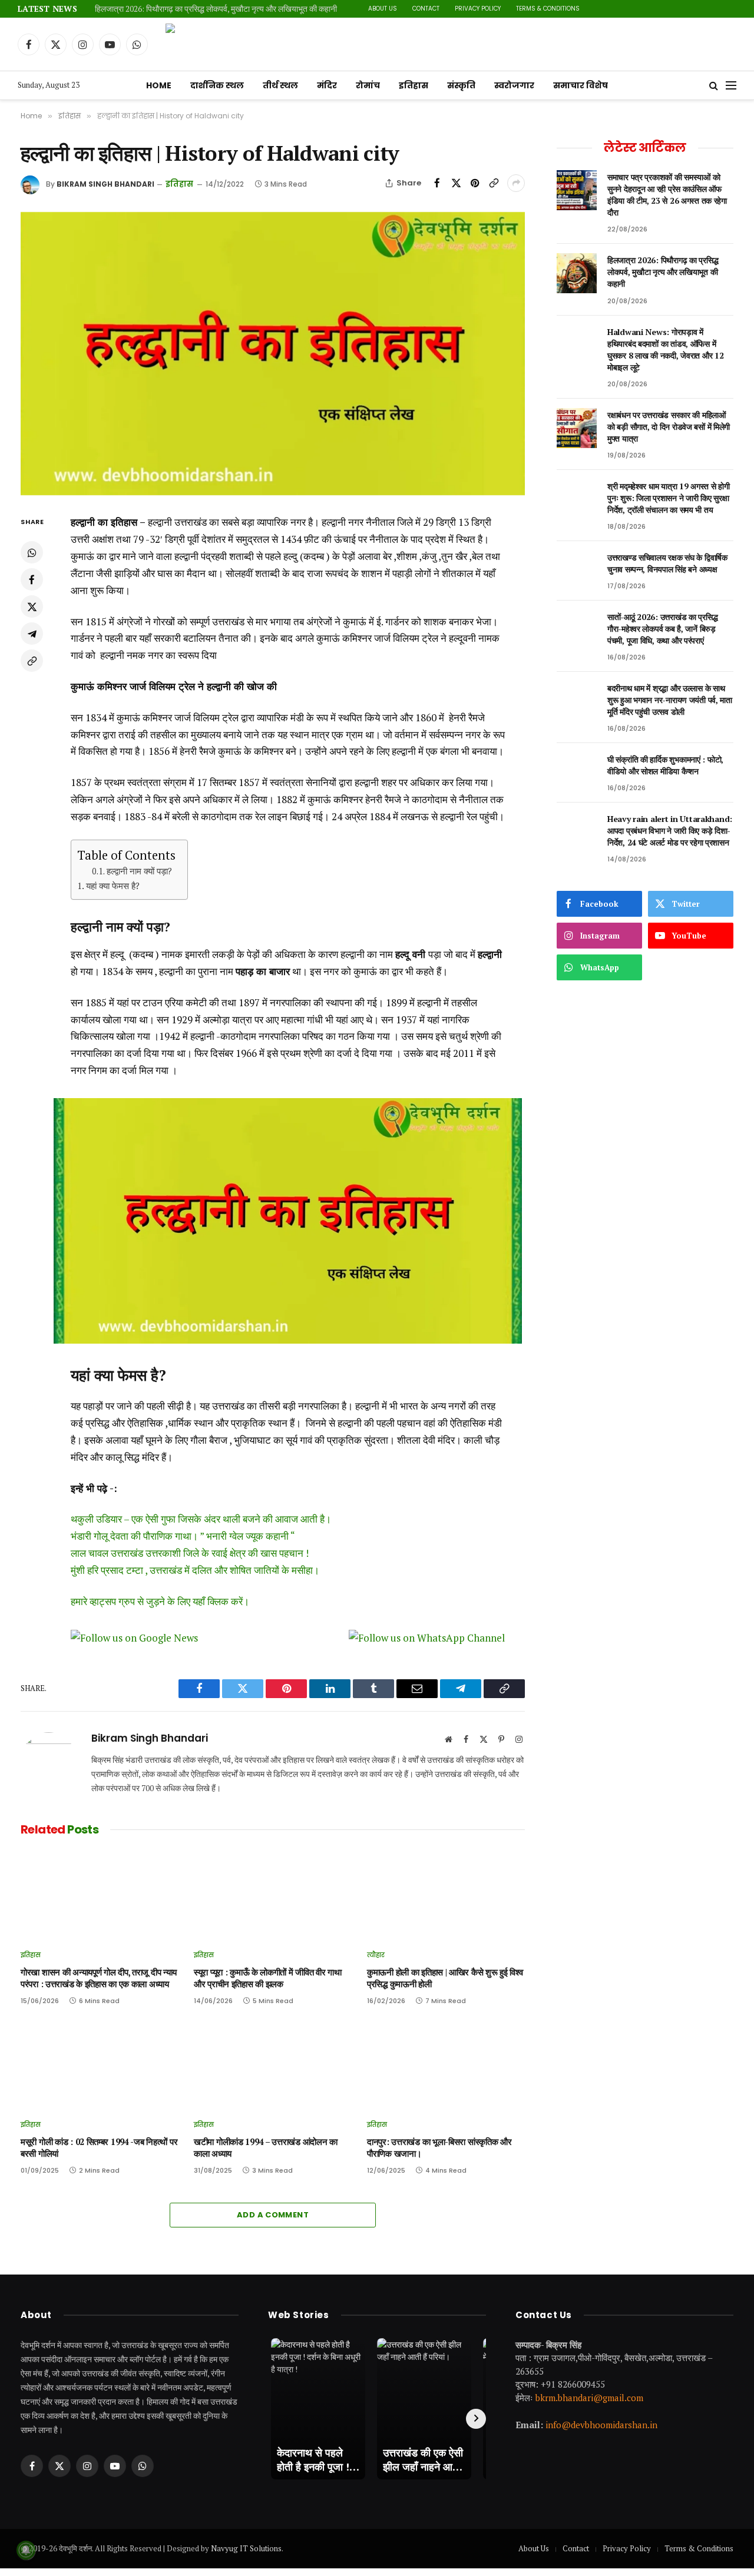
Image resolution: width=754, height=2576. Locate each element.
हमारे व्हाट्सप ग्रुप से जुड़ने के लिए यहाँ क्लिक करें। (160, 1601)
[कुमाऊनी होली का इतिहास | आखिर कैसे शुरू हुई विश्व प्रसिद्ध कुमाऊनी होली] (446, 1896)
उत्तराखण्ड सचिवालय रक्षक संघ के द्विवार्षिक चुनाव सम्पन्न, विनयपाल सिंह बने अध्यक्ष (667, 563)
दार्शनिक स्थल (217, 85)
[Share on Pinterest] (475, 183)
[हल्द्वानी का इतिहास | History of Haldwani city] (273, 354)
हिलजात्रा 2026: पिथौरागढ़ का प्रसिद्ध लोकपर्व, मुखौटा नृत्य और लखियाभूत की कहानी (216, 9)
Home (159, 85)
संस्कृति (461, 85)
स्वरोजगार (514, 85)
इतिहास (414, 85)
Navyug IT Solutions (246, 2548)
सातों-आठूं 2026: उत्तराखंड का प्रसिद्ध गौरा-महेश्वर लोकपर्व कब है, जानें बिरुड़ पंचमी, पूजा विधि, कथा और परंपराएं (662, 629)
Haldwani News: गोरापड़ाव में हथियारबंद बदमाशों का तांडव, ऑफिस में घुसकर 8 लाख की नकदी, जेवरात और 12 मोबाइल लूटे (665, 349)
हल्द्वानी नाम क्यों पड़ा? (139, 871)
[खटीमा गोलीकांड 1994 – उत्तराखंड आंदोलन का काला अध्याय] (273, 2066)
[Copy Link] (494, 183)
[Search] (714, 86)
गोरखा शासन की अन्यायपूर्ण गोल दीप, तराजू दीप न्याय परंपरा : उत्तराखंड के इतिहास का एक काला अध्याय (99, 1978)
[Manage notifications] (26, 2550)
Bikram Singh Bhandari (105, 184)
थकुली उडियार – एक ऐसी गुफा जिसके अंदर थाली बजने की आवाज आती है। (201, 1519)
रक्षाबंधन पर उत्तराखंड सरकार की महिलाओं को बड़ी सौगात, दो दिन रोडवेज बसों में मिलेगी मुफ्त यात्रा (669, 427)
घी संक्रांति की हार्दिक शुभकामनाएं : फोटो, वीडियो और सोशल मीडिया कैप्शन (665, 765)
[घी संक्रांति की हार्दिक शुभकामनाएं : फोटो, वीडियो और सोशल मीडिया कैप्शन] (577, 773)
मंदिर (327, 85)
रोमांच (368, 85)
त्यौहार (376, 1955)
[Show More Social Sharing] (516, 183)
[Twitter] (32, 607)
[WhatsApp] (32, 553)
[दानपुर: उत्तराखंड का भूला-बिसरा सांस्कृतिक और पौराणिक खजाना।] (446, 2066)
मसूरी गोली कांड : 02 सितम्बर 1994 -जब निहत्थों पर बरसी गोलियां (99, 2148)
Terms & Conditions (548, 9)
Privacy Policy (478, 9)
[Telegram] (32, 634)
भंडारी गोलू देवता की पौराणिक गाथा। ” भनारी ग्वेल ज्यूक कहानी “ (183, 1536)
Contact (426, 9)
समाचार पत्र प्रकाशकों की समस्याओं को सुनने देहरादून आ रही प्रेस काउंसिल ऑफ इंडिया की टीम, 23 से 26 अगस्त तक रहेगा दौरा (667, 195)
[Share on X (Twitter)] (456, 183)
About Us (383, 9)
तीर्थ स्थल (280, 85)
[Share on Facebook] (437, 183)
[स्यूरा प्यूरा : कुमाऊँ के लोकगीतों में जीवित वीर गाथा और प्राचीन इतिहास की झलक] (273, 1896)
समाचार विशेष (581, 85)
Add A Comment (273, 2215)
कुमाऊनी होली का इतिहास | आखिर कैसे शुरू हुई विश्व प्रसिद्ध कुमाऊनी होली (445, 1978)
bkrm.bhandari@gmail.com (589, 2398)
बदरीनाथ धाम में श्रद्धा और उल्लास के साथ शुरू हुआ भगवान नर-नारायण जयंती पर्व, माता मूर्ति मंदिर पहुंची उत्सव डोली (670, 700)
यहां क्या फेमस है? (113, 886)
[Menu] (731, 86)
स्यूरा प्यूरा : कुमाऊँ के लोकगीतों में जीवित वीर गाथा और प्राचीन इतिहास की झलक (268, 1978)
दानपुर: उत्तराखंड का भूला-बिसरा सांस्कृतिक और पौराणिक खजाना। (439, 2148)
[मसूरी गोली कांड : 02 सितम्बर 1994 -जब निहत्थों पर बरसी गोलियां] (100, 2066)
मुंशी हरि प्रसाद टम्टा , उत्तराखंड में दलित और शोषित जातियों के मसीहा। (195, 1570)
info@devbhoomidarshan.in (601, 2425)
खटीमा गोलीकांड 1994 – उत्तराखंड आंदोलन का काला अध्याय (266, 2148)
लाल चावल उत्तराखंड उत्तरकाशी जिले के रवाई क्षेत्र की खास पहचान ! (190, 1553)
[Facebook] (32, 580)
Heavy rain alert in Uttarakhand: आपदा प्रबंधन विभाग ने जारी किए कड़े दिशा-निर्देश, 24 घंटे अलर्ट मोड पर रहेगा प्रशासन (670, 831)
